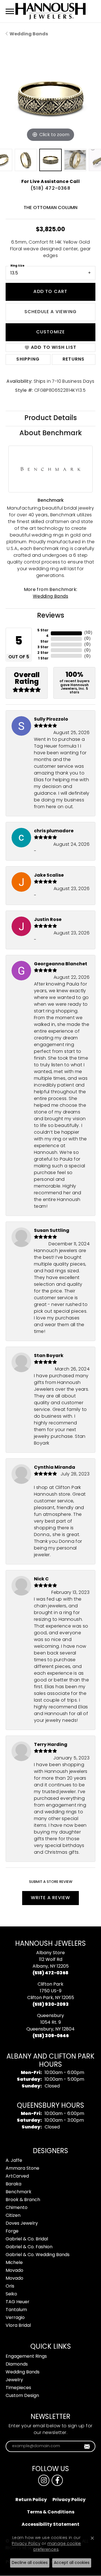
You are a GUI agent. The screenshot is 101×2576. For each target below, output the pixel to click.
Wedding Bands (29, 34)
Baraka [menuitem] (13, 2184)
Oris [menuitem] (10, 2286)
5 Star (43, 631)
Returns (74, 359)
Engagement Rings (26, 2357)
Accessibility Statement (50, 2525)
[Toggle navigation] (10, 11)
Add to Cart (50, 292)
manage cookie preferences (57, 2547)
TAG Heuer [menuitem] (18, 2302)
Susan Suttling (52, 1231)
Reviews (51, 616)
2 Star (43, 653)
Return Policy (31, 2500)
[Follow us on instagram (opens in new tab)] (44, 2480)
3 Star (43, 647)
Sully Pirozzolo (51, 719)
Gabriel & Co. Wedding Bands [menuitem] (38, 2255)
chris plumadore (54, 831)
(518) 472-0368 (50, 189)
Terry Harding (51, 1745)
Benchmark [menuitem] (19, 2192)
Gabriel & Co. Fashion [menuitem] (29, 2247)
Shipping (28, 359)
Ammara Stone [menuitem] (22, 2169)
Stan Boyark (49, 1356)
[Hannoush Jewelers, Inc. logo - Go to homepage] (50, 11)
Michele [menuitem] (14, 2263)
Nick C (41, 1579)
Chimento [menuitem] (17, 2208)
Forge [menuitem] (12, 2231)
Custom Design (22, 2396)
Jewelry (14, 2380)
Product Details (51, 418)
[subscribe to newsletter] (87, 2446)
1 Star (43, 659)
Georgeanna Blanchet (61, 964)
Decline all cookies (30, 2563)
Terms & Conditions (51, 2512)
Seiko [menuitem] (11, 2294)
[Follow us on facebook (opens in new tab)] (57, 2480)
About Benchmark (51, 434)
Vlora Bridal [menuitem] (18, 2326)
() (88, 633)
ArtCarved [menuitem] (17, 2176)
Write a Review (51, 1898)
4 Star (44, 639)
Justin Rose (48, 920)
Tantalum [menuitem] (16, 2310)
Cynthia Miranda (55, 1468)
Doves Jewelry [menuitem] (22, 2224)
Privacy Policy (69, 2500)
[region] (50, 98)
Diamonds (17, 2364)
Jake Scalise (49, 876)
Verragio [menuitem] (15, 2318)
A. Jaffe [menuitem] (14, 2161)
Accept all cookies (72, 2563)
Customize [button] (51, 332)
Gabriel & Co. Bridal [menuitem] (27, 2239)
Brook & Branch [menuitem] (23, 2200)
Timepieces (18, 2388)
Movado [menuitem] (14, 2271)
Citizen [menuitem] (13, 2216)
